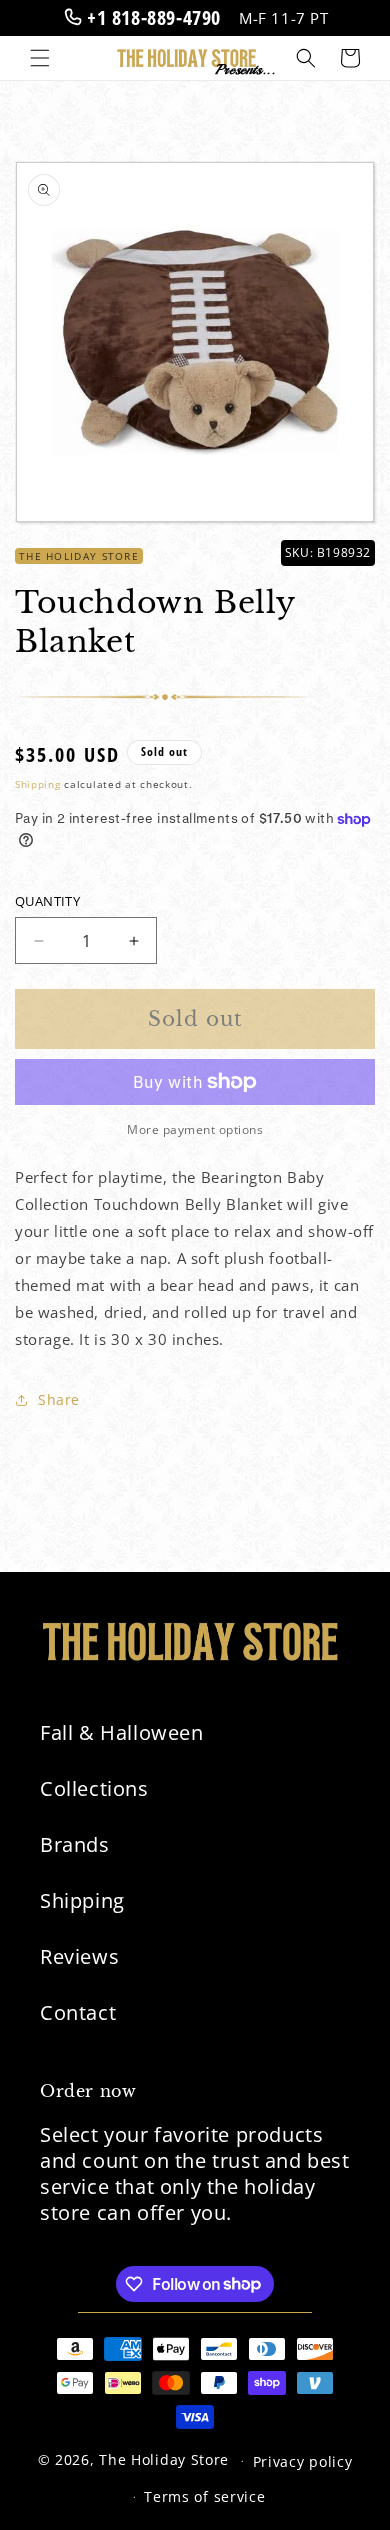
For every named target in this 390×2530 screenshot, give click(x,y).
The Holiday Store (164, 2459)
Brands (75, 1844)
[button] (40, 58)
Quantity (47, 901)
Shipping (38, 784)
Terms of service (204, 2496)
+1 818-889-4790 (151, 17)
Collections (94, 1788)
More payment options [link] (195, 1129)
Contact (78, 2012)
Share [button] (59, 1399)
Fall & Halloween (122, 1732)
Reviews (79, 1956)
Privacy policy (303, 2461)
